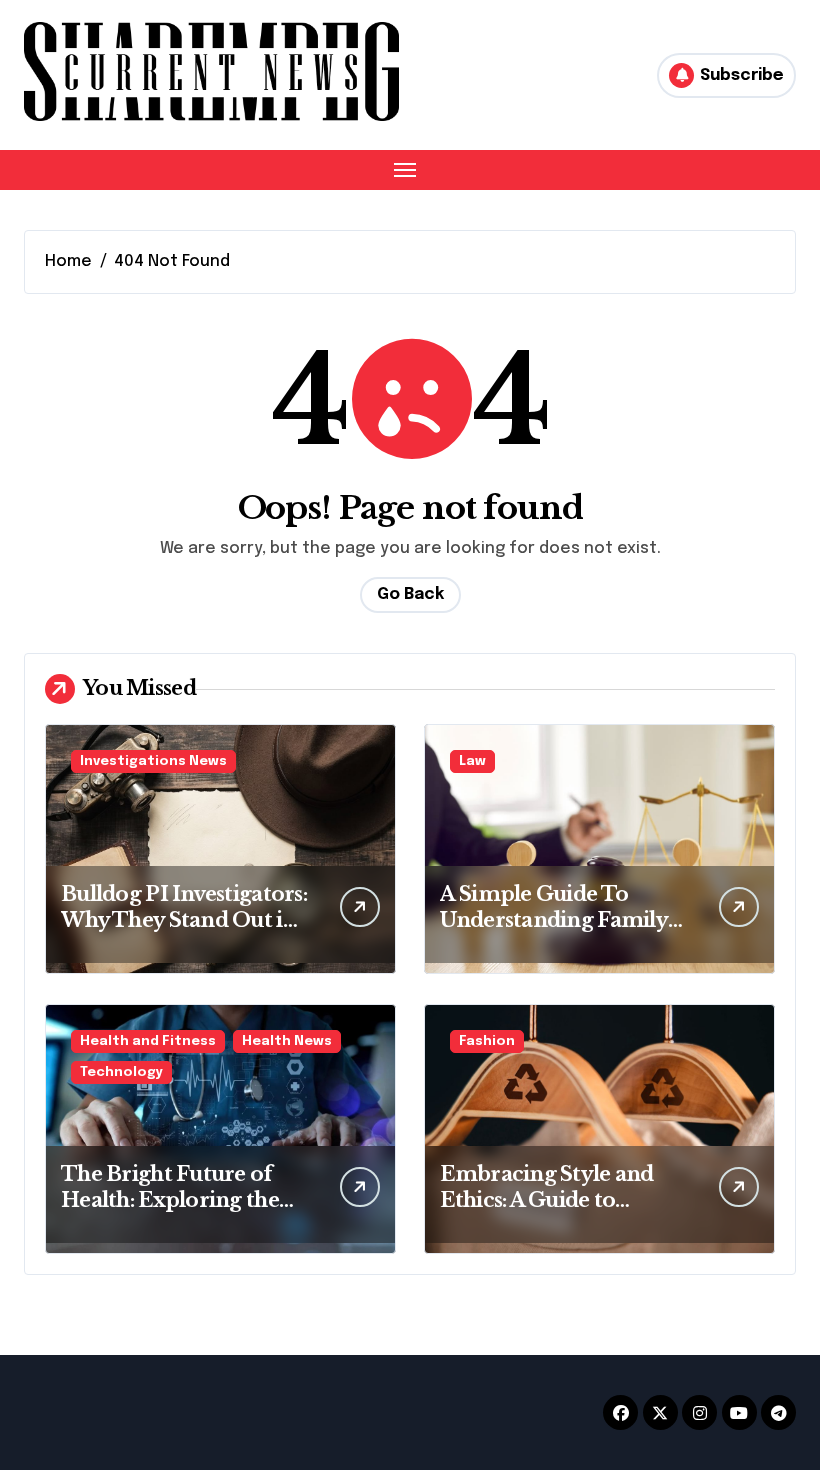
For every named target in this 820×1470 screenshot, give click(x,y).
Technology (121, 1072)
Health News (287, 1041)
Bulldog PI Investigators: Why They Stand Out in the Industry (184, 920)
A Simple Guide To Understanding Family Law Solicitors (554, 920)
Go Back (410, 594)
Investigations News (153, 761)
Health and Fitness (148, 1041)
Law (472, 761)
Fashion (487, 1041)
